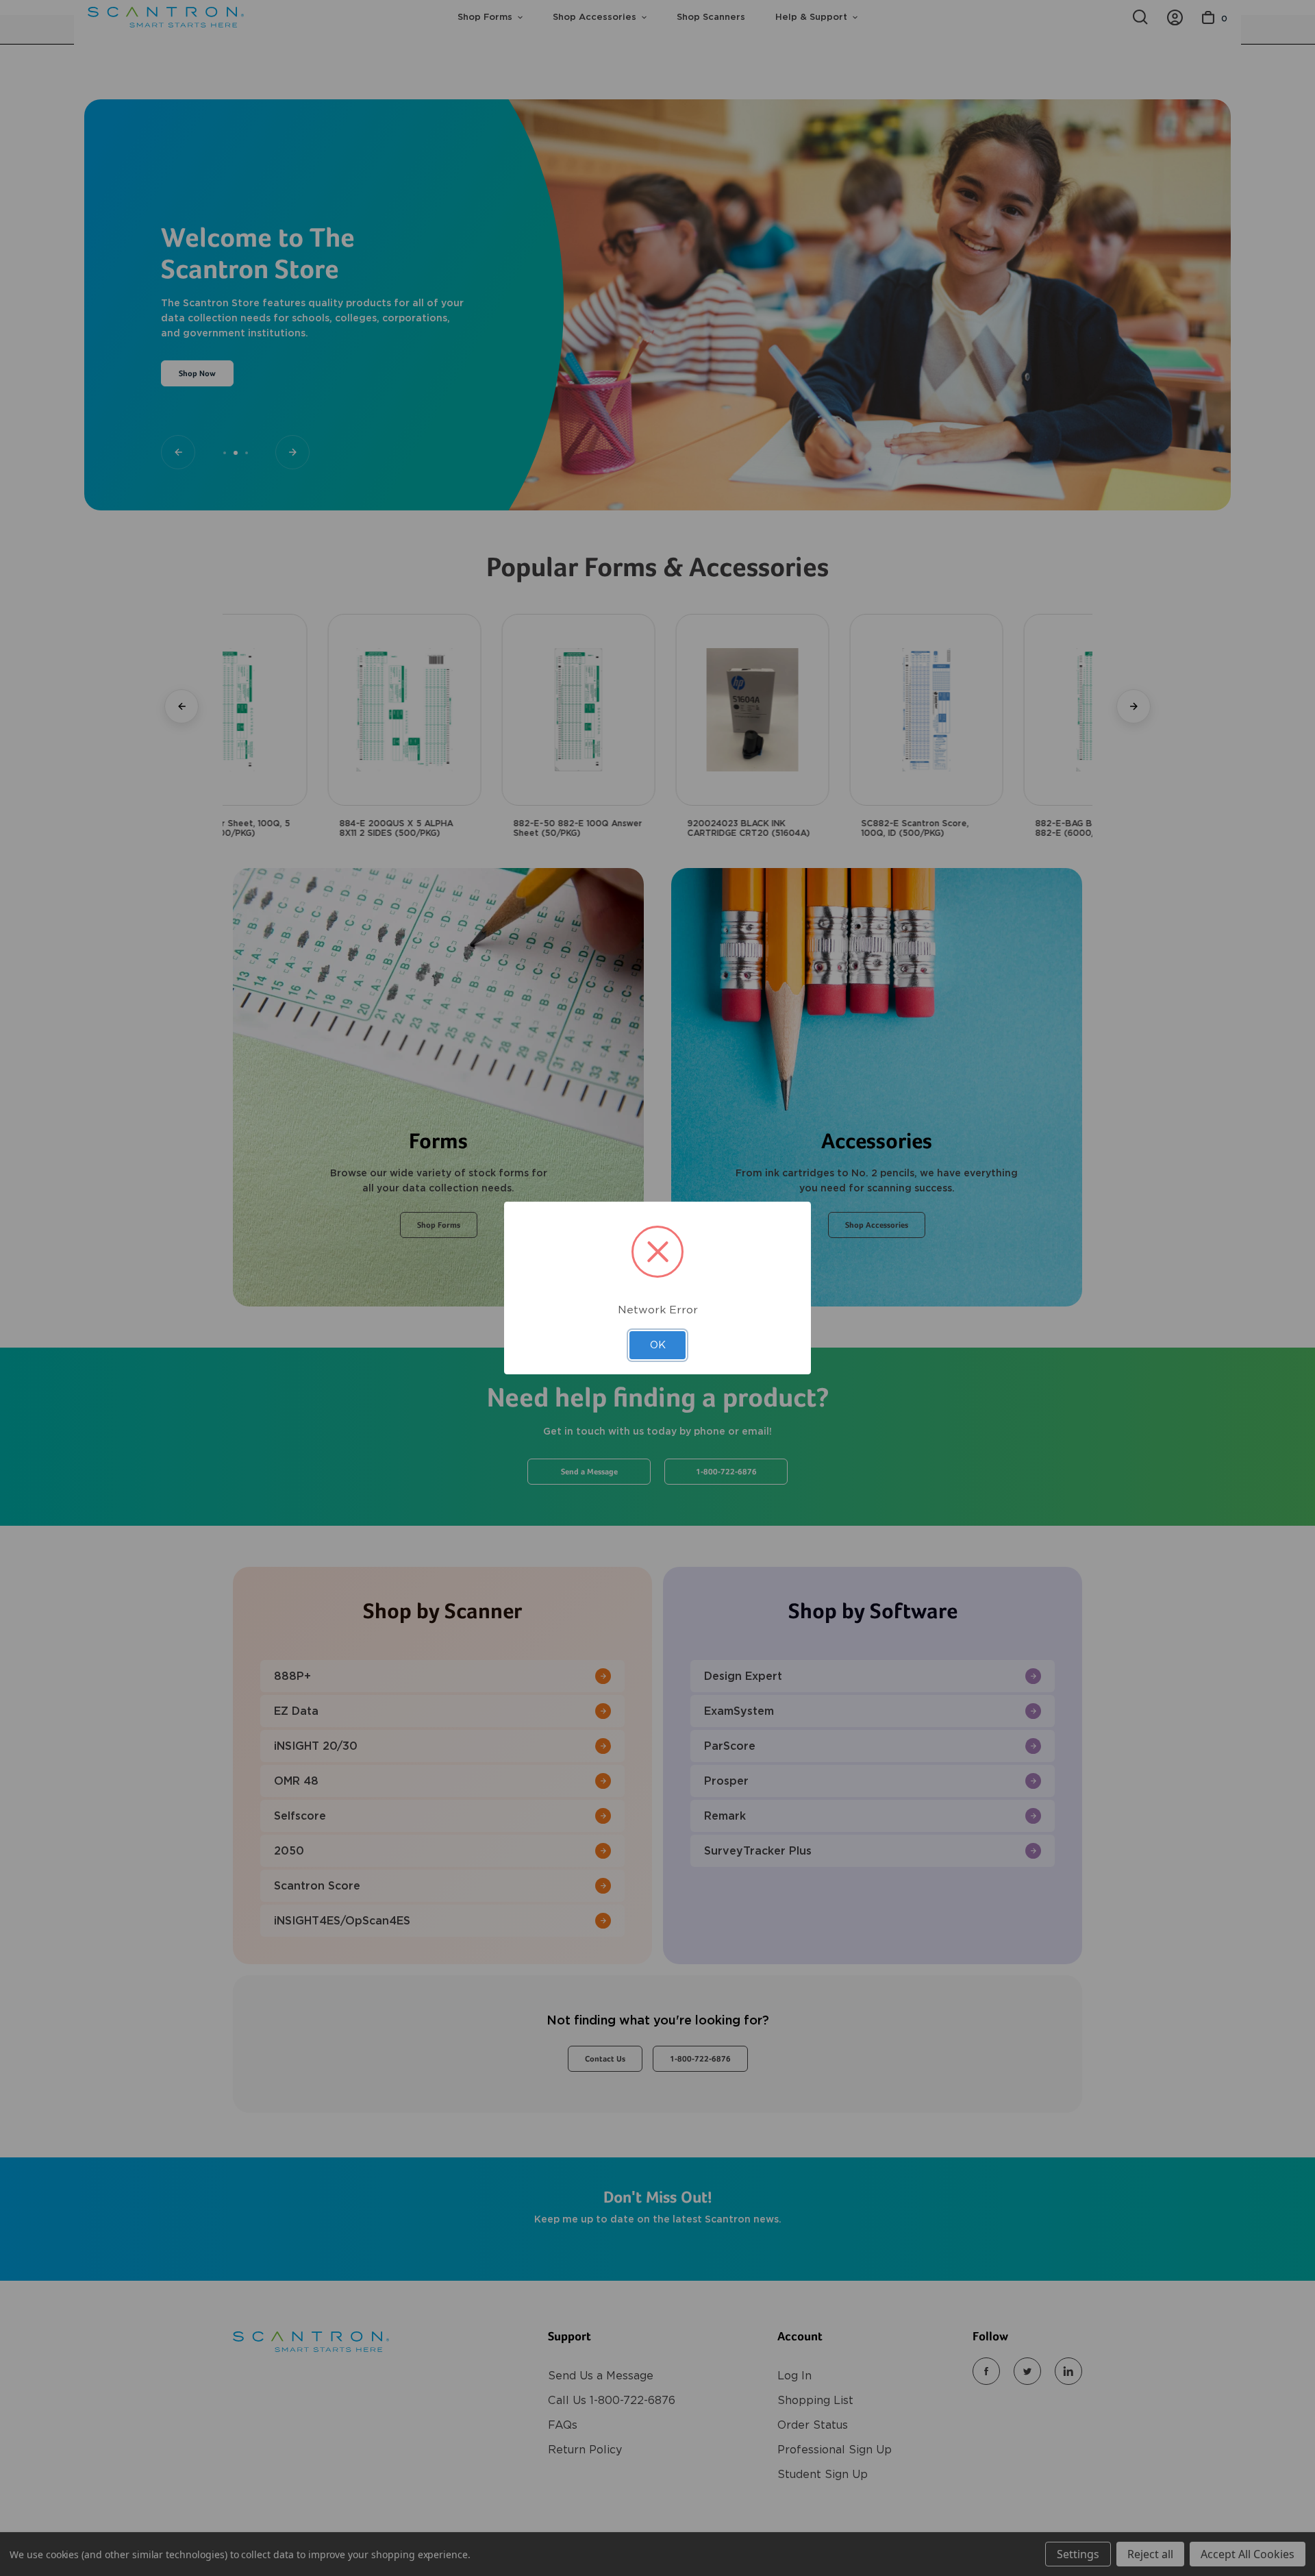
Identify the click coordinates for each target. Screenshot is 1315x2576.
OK (658, 1345)
